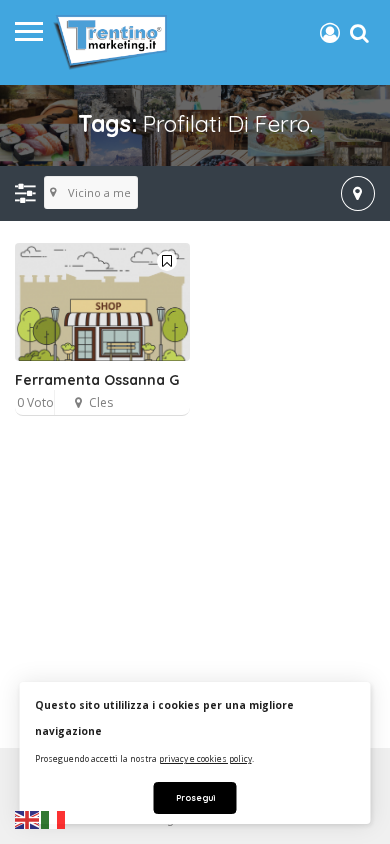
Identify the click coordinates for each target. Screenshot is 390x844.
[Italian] (54, 819)
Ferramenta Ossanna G (97, 380)
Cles (101, 402)
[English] (28, 819)
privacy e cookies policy (205, 758)
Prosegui (195, 797)
